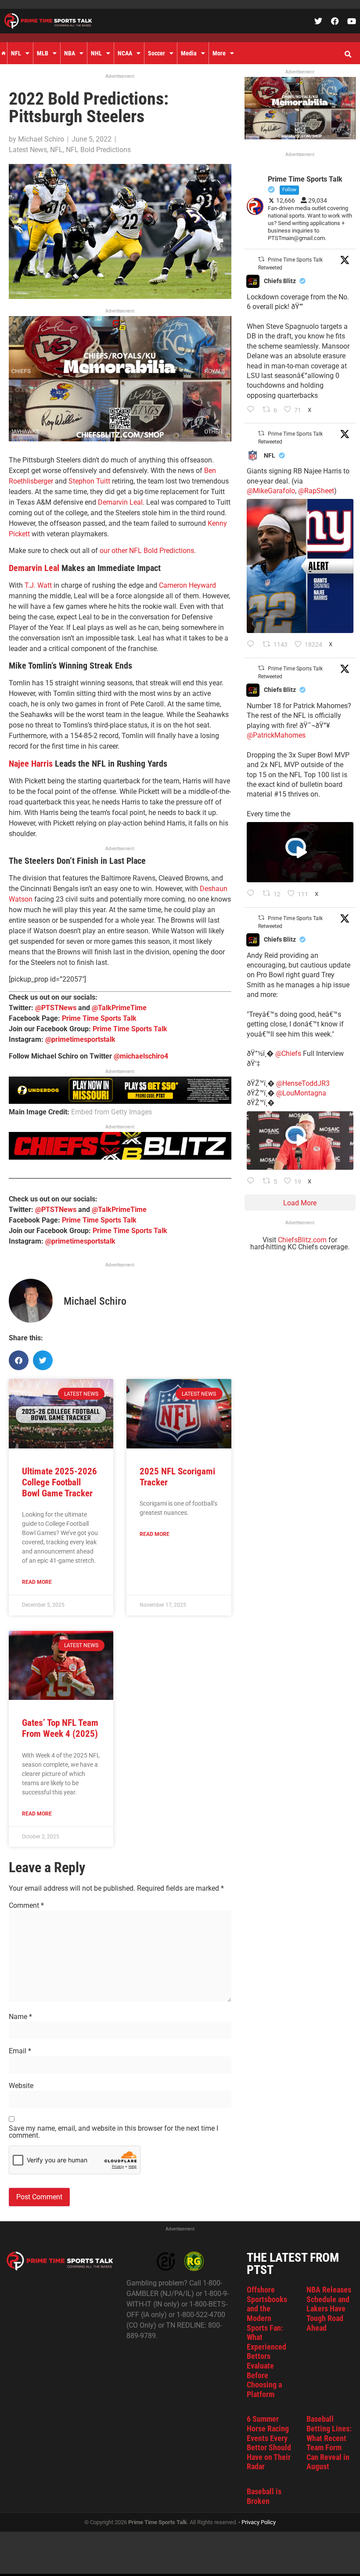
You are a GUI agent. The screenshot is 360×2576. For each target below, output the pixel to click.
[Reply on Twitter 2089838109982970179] (253, 410)
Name (20, 2017)
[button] (348, 55)
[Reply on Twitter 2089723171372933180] (253, 894)
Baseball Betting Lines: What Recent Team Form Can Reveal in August (329, 2443)
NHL (96, 53)
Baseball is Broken (264, 2496)
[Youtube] (352, 21)
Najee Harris (31, 764)
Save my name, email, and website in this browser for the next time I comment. (113, 2132)
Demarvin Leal (120, 502)
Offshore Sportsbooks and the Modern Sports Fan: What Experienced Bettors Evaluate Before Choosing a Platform (267, 2342)
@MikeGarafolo (271, 491)
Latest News (28, 150)
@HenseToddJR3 (303, 1083)
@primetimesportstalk (80, 1039)
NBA (70, 53)
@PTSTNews (56, 1008)
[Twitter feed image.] (300, 566)
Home (4, 53)
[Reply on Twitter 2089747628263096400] (253, 645)
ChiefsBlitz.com (302, 1240)
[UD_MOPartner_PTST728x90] (120, 1101)
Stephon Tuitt (89, 481)
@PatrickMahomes (276, 735)
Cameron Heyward (187, 585)
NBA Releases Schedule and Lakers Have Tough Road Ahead (329, 2309)
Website (21, 2086)
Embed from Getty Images (112, 1112)
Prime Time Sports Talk (99, 1018)
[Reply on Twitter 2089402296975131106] (253, 1182)
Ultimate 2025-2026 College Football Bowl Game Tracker (59, 1482)
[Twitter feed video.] (300, 852)
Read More (37, 1582)
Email (20, 2051)
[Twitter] (318, 21)
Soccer (157, 53)
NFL (16, 53)
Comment (26, 1906)
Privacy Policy (259, 2522)
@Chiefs (288, 1053)
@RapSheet (316, 491)
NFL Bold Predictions (98, 150)
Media (189, 53)
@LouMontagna (301, 1093)
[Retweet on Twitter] (261, 259)
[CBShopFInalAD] (120, 439)
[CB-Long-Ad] (120, 1157)
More (219, 53)
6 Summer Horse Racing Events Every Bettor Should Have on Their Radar (269, 2443)
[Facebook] (335, 21)
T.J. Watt (38, 585)
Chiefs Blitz (280, 281)
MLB (43, 53)
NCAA (125, 53)
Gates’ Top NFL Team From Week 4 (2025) (60, 1728)
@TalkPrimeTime (119, 1008)
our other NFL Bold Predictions (147, 551)
